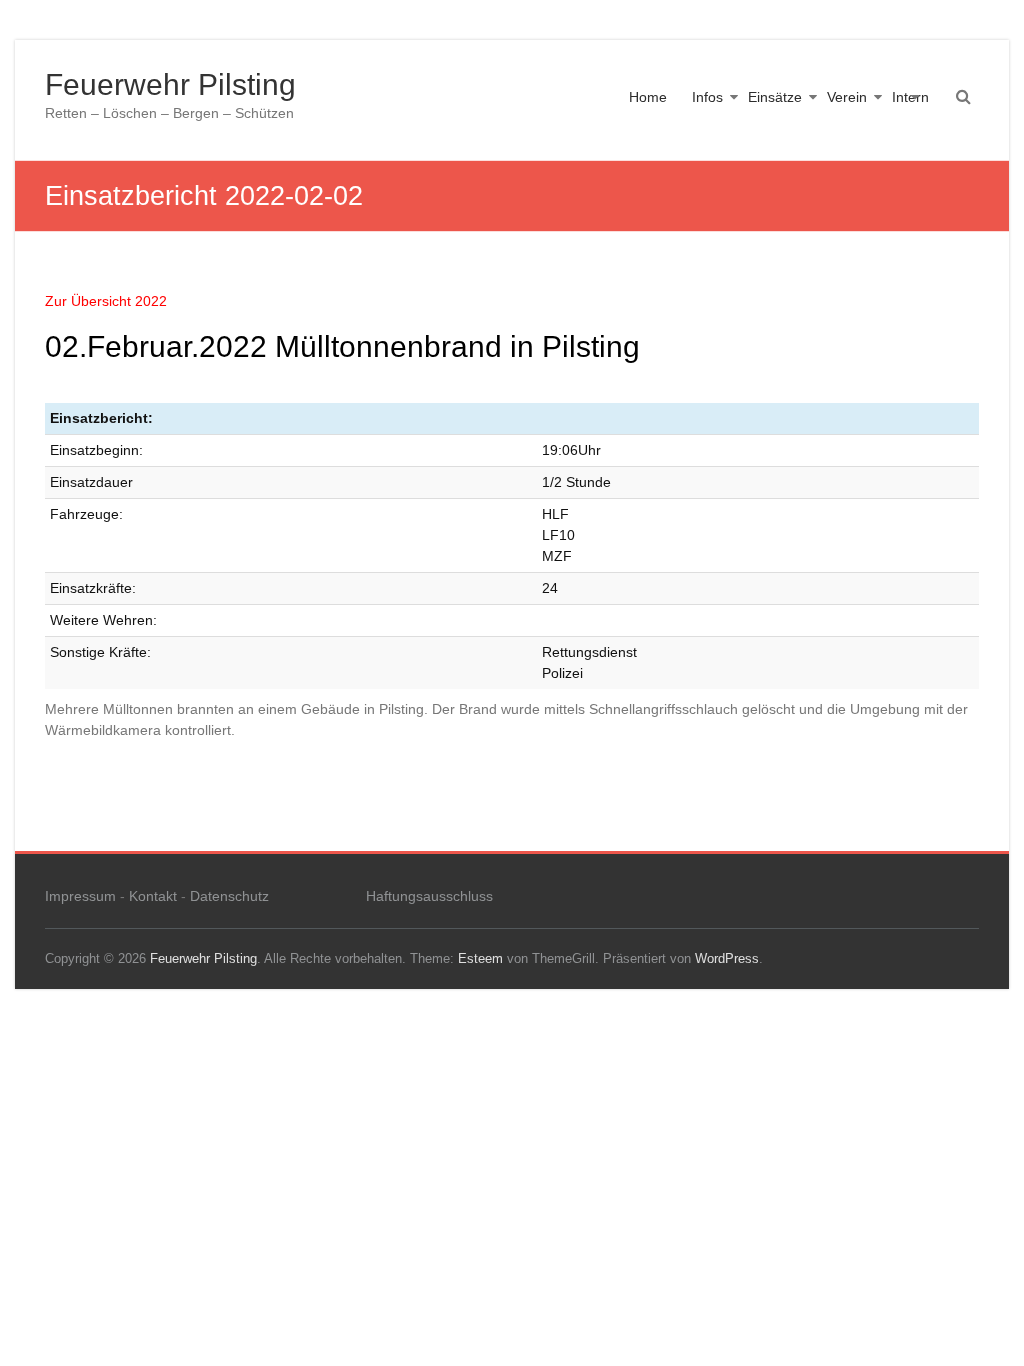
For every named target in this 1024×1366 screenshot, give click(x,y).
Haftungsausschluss (429, 896)
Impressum (80, 896)
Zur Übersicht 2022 (106, 301)
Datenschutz (229, 896)
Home (648, 97)
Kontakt (153, 896)
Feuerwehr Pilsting (170, 84)
